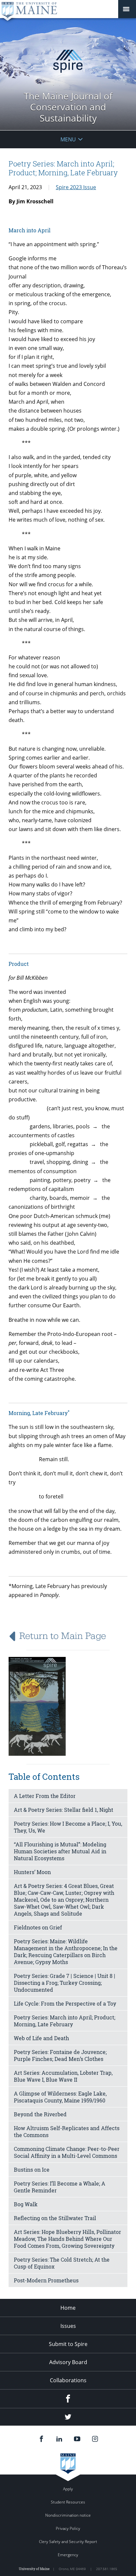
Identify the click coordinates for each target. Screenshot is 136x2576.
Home (68, 2308)
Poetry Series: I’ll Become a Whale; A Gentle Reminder (60, 2187)
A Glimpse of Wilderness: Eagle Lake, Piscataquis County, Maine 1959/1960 (60, 2097)
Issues (68, 2326)
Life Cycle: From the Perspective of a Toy (65, 2003)
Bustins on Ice (32, 2170)
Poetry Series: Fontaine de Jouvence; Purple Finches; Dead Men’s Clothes (60, 2055)
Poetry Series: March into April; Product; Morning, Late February (65, 2021)
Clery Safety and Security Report (68, 2542)
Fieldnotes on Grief (38, 1927)
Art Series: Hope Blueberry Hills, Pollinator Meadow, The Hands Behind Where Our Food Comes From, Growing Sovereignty (68, 2239)
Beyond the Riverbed (40, 2114)
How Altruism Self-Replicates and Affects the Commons (67, 2131)
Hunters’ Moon (32, 1872)
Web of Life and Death (41, 2038)
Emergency (68, 2555)
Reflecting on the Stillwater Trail (55, 2218)
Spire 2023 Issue (76, 187)
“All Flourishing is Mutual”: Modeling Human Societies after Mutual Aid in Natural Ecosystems (60, 1851)
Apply (68, 2489)
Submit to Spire (68, 2344)
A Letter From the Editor (45, 1796)
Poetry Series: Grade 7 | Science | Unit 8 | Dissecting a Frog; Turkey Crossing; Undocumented (65, 1983)
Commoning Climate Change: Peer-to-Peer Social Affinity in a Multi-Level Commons (67, 2152)
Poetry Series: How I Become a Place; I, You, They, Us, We (68, 1827)
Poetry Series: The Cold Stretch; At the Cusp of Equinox (62, 2263)
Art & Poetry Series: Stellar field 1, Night (64, 1810)
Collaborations (68, 2380)
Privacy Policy (68, 2528)
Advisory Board (68, 2362)
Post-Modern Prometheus (46, 2280)
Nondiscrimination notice (68, 2515)
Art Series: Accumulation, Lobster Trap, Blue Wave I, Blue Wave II (63, 2076)
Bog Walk (26, 2204)
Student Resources (68, 2502)
